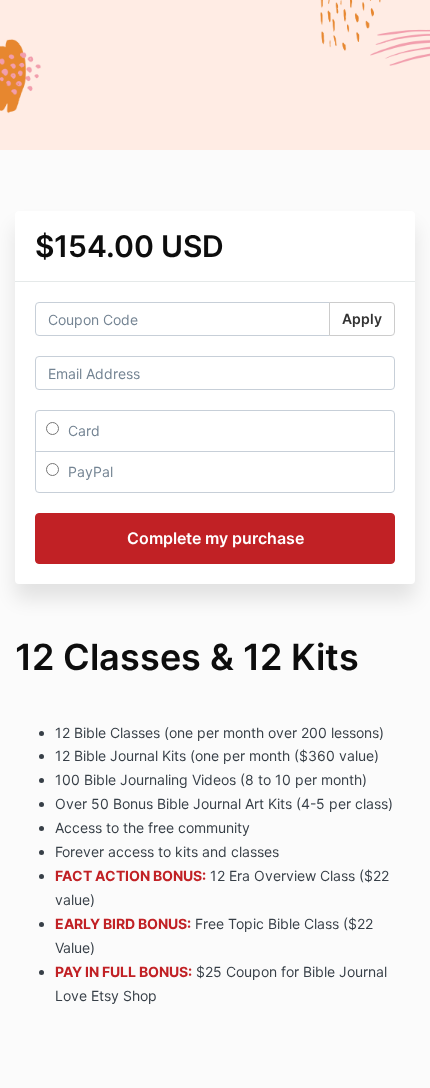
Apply (362, 318)
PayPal (88, 471)
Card (82, 430)
